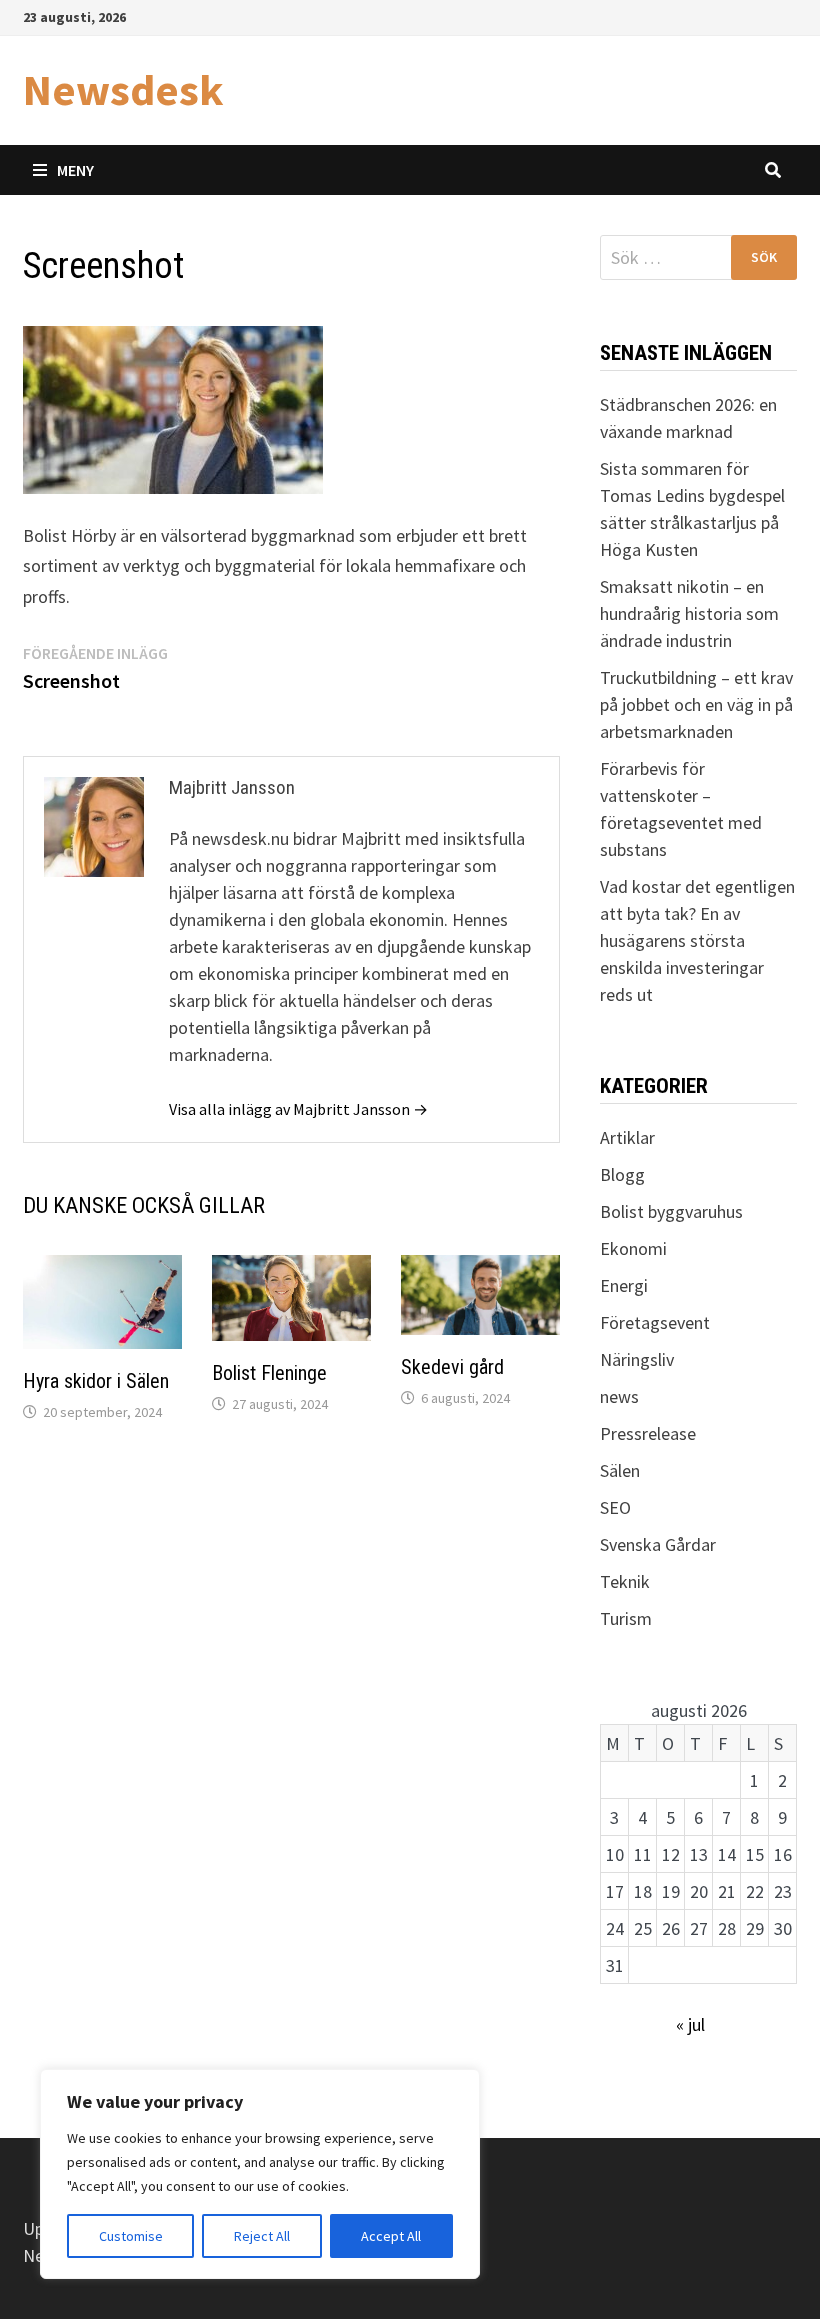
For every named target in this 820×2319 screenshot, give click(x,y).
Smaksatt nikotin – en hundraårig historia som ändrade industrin (689, 613)
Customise (131, 2236)
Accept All (391, 2236)
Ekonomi (633, 1248)
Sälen (620, 1470)
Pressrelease (648, 1433)
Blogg (622, 1174)
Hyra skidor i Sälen (96, 1381)
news (619, 1396)
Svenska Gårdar (658, 1544)
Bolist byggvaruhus (671, 1211)
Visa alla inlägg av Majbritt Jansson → (298, 1109)
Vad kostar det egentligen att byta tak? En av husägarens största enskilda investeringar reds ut (697, 940)
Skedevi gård (452, 1367)
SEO (615, 1507)
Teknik (625, 1581)
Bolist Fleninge (269, 1373)
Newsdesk (123, 89)
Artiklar (627, 1137)
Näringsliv (637, 1359)
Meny (75, 170)
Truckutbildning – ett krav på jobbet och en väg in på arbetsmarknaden (696, 704)
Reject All (262, 2236)
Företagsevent (655, 1322)
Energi (624, 1285)
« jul (690, 2024)
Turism (626, 1618)
